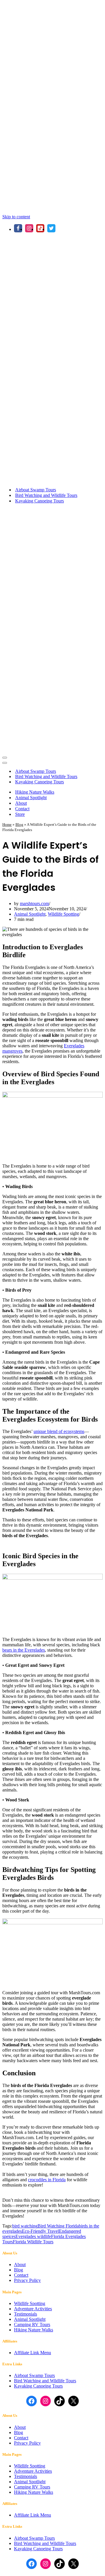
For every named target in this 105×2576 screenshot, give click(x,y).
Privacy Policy (27, 2280)
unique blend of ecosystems (59, 1431)
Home (7, 824)
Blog (19, 824)
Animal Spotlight (31, 798)
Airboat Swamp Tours (36, 490)
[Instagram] (29, 228)
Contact (22, 809)
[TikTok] (40, 228)
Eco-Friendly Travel (40, 2231)
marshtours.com (34, 903)
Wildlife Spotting (63, 914)
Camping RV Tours (32, 2324)
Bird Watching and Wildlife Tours (46, 495)
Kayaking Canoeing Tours (40, 501)
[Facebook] (18, 228)
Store (20, 814)
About (21, 803)
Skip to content (16, 217)
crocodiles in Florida (47, 2180)
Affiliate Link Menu (33, 2353)
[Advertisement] (52, 55)
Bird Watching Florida (58, 2226)
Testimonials (26, 2314)
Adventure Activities (33, 2309)
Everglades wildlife (33, 2236)
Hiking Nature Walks (35, 792)
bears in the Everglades (24, 1650)
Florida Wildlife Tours (33, 2242)
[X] (51, 228)
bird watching (25, 2226)
